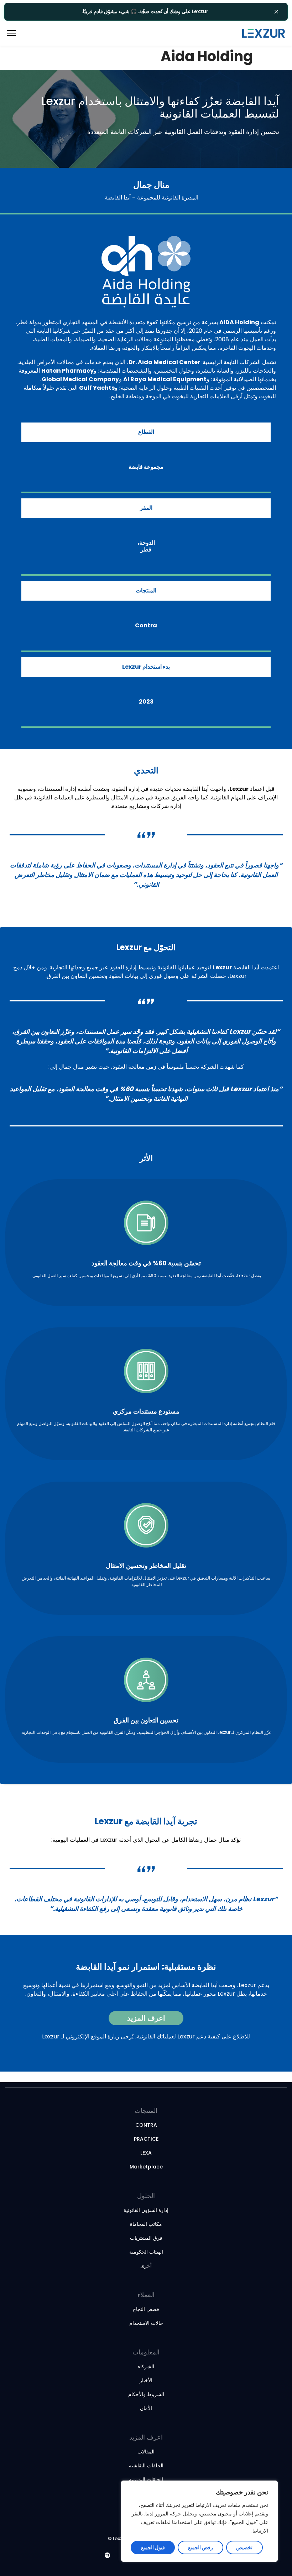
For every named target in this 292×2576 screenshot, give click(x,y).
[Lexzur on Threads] (118, 2556)
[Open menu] (21, 33)
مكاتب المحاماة (146, 2224)
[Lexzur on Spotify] (108, 2556)
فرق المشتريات (146, 2238)
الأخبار (146, 2380)
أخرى (146, 2266)
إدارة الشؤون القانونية (146, 2210)
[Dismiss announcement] (276, 12)
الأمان (146, 2408)
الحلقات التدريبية (146, 2479)
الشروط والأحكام (146, 2394)
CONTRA (146, 2125)
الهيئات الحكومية (146, 2252)
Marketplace (146, 2167)
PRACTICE (146, 2139)
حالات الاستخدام (146, 2323)
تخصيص (244, 2548)
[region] (199, 2521)
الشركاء (146, 2367)
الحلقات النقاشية (146, 2466)
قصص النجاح (146, 2309)
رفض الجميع (200, 2548)
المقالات (146, 2452)
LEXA (146, 2153)
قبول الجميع (153, 2548)
